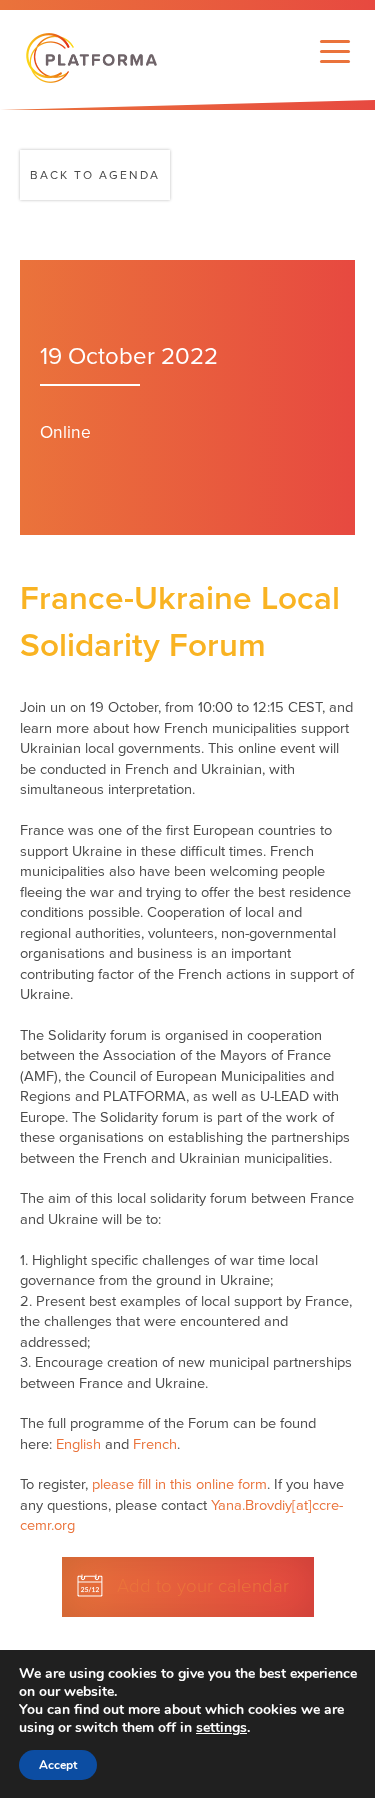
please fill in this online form (179, 1484)
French (155, 1444)
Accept (58, 1765)
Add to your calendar (203, 1586)
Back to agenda (95, 175)
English (78, 1444)
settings (221, 1728)
